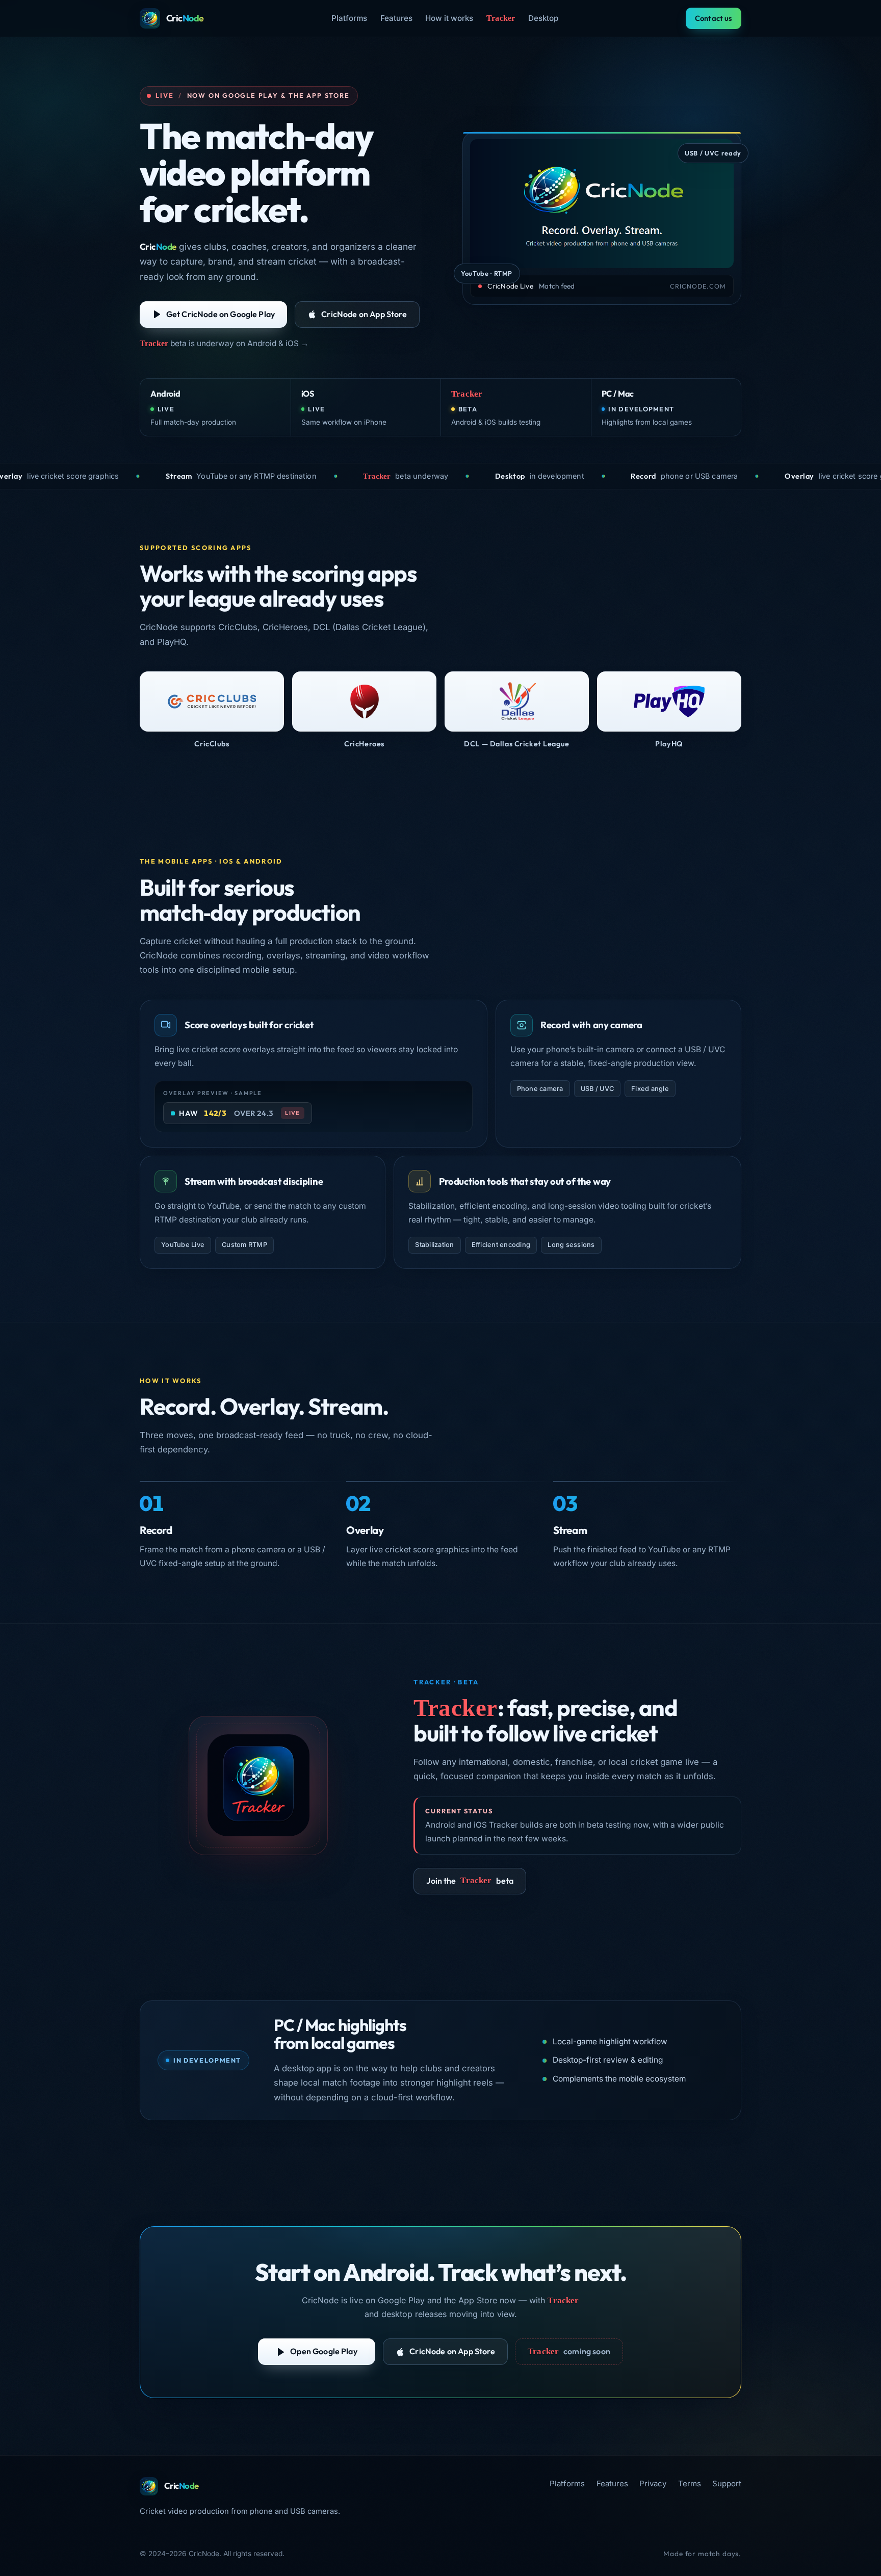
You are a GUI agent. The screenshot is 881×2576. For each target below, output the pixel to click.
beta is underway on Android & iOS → (224, 343)
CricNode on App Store (364, 314)
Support (727, 2483)
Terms (690, 2483)
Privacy (653, 2483)
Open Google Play (324, 2351)
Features (396, 18)
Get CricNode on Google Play (221, 314)
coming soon (569, 2351)
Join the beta (470, 1881)
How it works (449, 18)
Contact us (714, 18)
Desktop (543, 18)
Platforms (349, 18)
